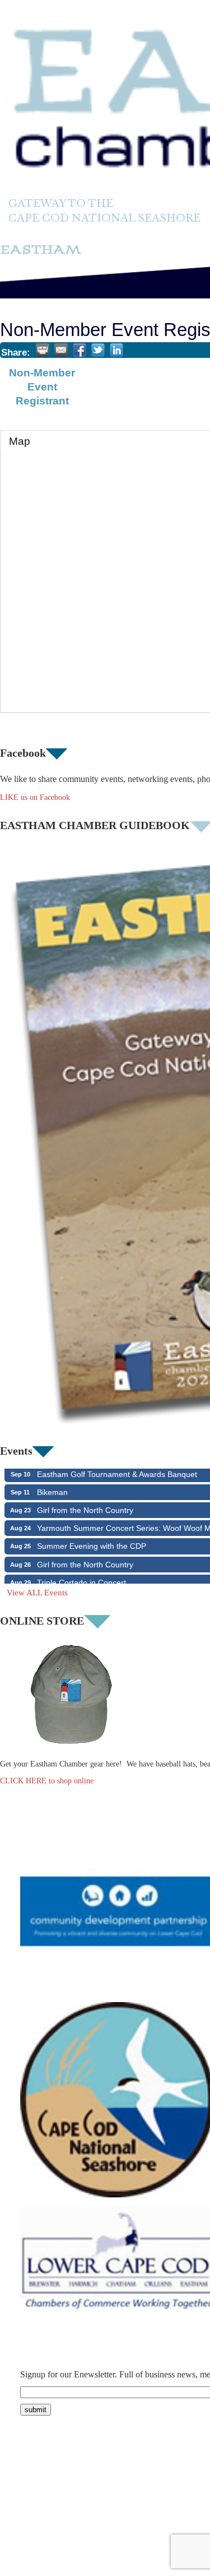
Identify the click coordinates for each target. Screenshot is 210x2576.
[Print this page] (43, 350)
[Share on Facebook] (80, 350)
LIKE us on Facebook (35, 797)
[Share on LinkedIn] (116, 350)
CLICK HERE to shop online (47, 1781)
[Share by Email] (61, 350)
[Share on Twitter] (98, 350)
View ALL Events (37, 1593)
